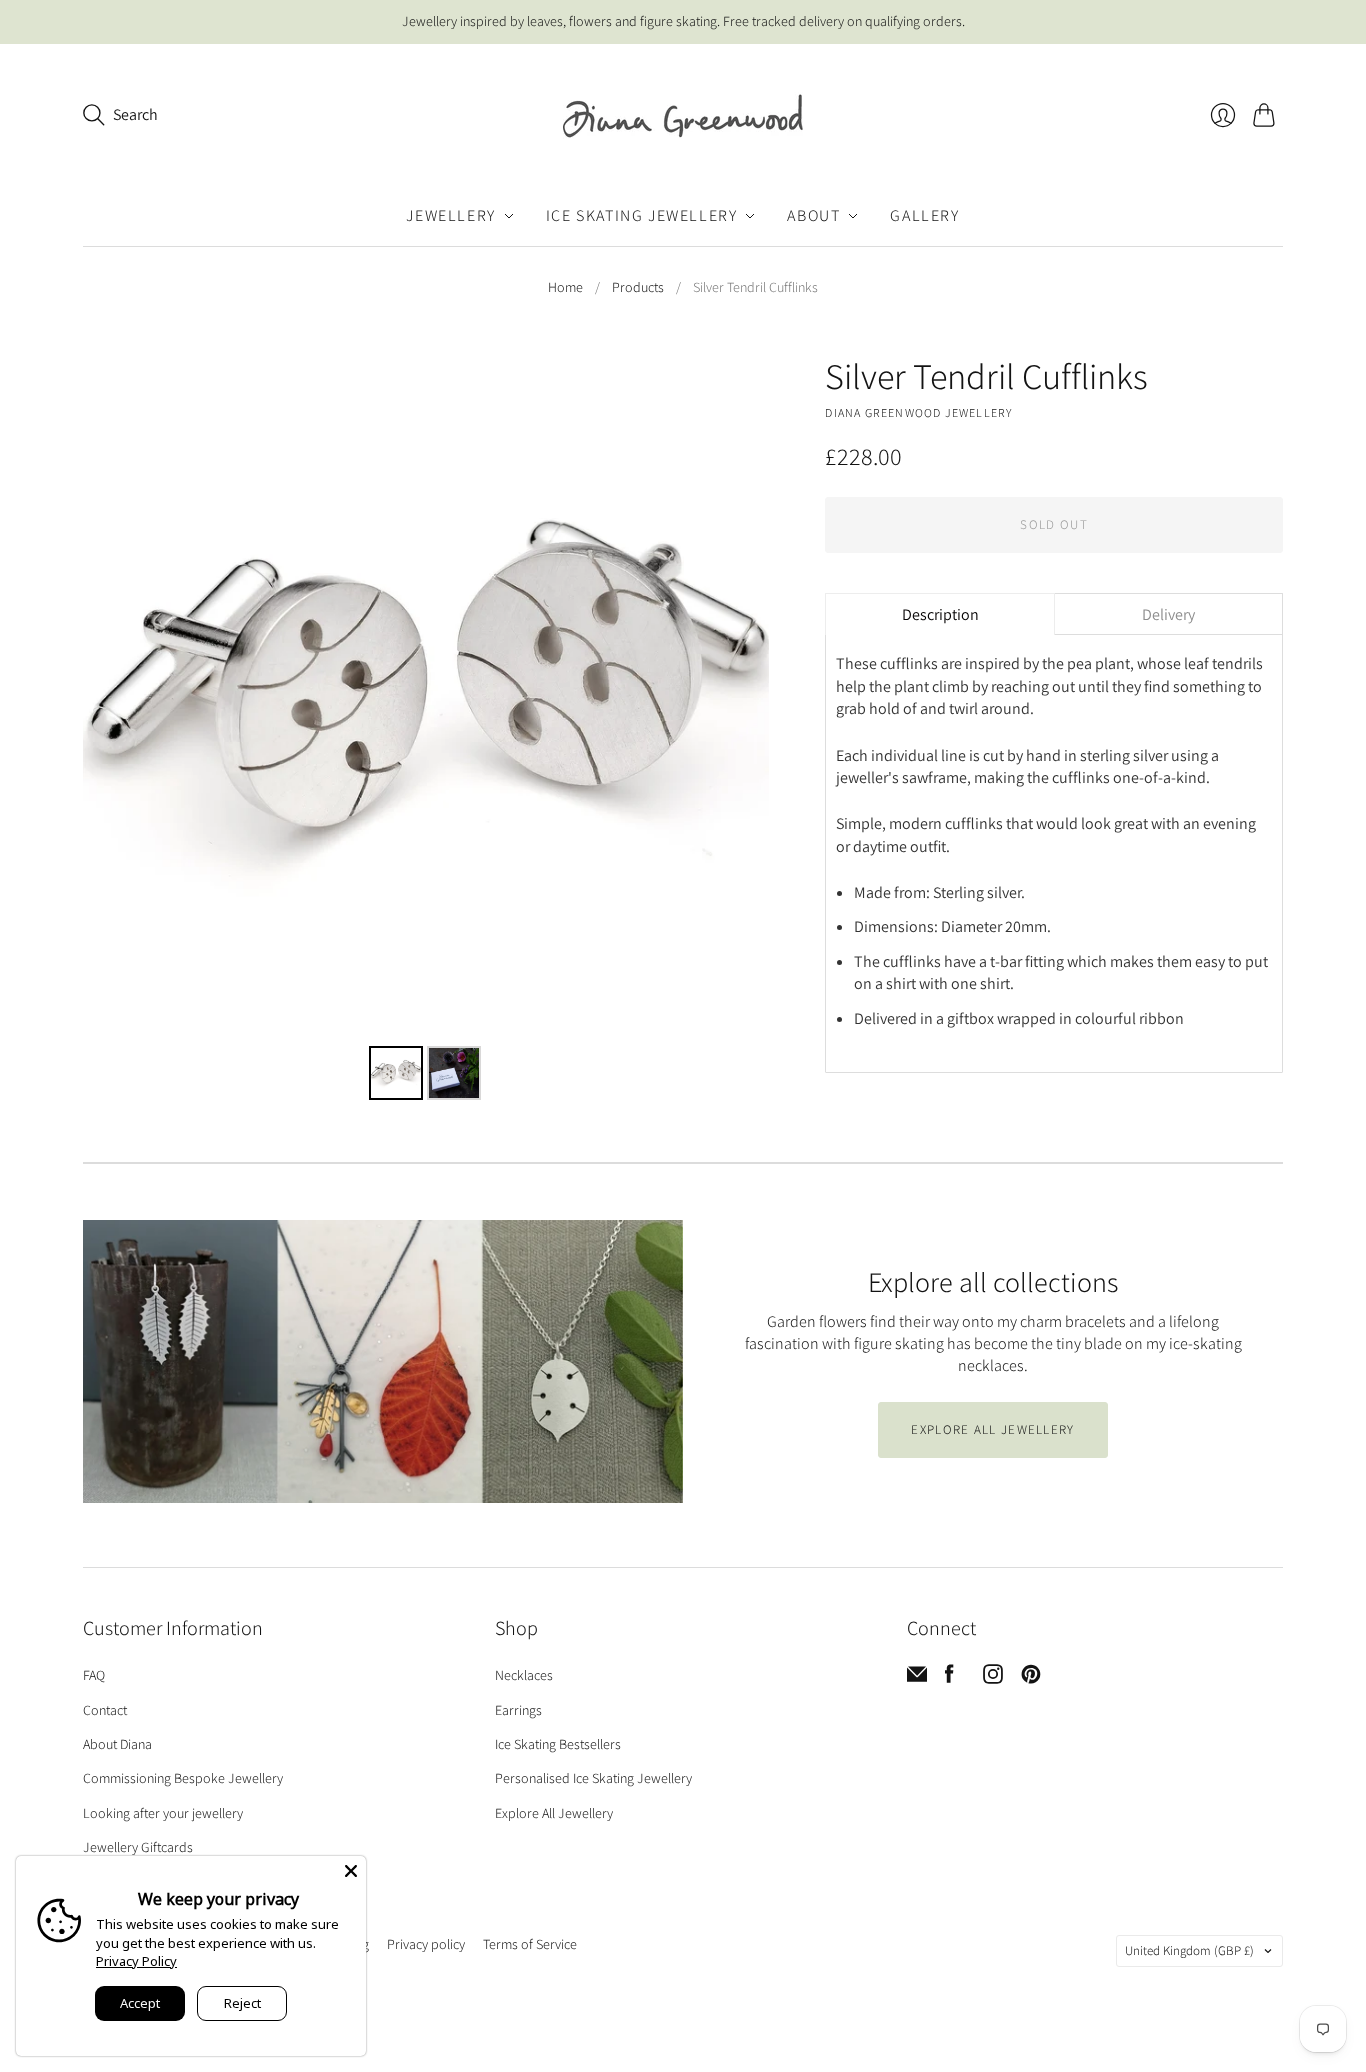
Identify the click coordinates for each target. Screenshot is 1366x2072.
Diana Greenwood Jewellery (918, 412)
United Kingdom (1189, 1950)
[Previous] (112, 697)
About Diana (117, 1744)
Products (638, 287)
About (813, 215)
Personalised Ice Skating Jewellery (593, 1778)
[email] (917, 1678)
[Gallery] (426, 730)
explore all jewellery (992, 1429)
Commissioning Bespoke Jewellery (183, 1778)
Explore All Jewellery (554, 1813)
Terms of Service (530, 1944)
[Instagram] (993, 1678)
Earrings (518, 1710)
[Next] (740, 697)
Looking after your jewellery (163, 1813)
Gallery (924, 215)
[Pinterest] (1031, 1678)
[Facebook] (949, 1678)
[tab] (939, 614)
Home (565, 287)
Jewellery (450, 215)
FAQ (94, 1675)
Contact (105, 1710)
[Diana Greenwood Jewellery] (683, 115)
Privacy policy (426, 1944)
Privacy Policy (136, 1961)
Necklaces (524, 1675)
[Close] (351, 1871)
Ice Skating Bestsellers (558, 1744)
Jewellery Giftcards (138, 1847)
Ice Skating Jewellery (642, 215)
